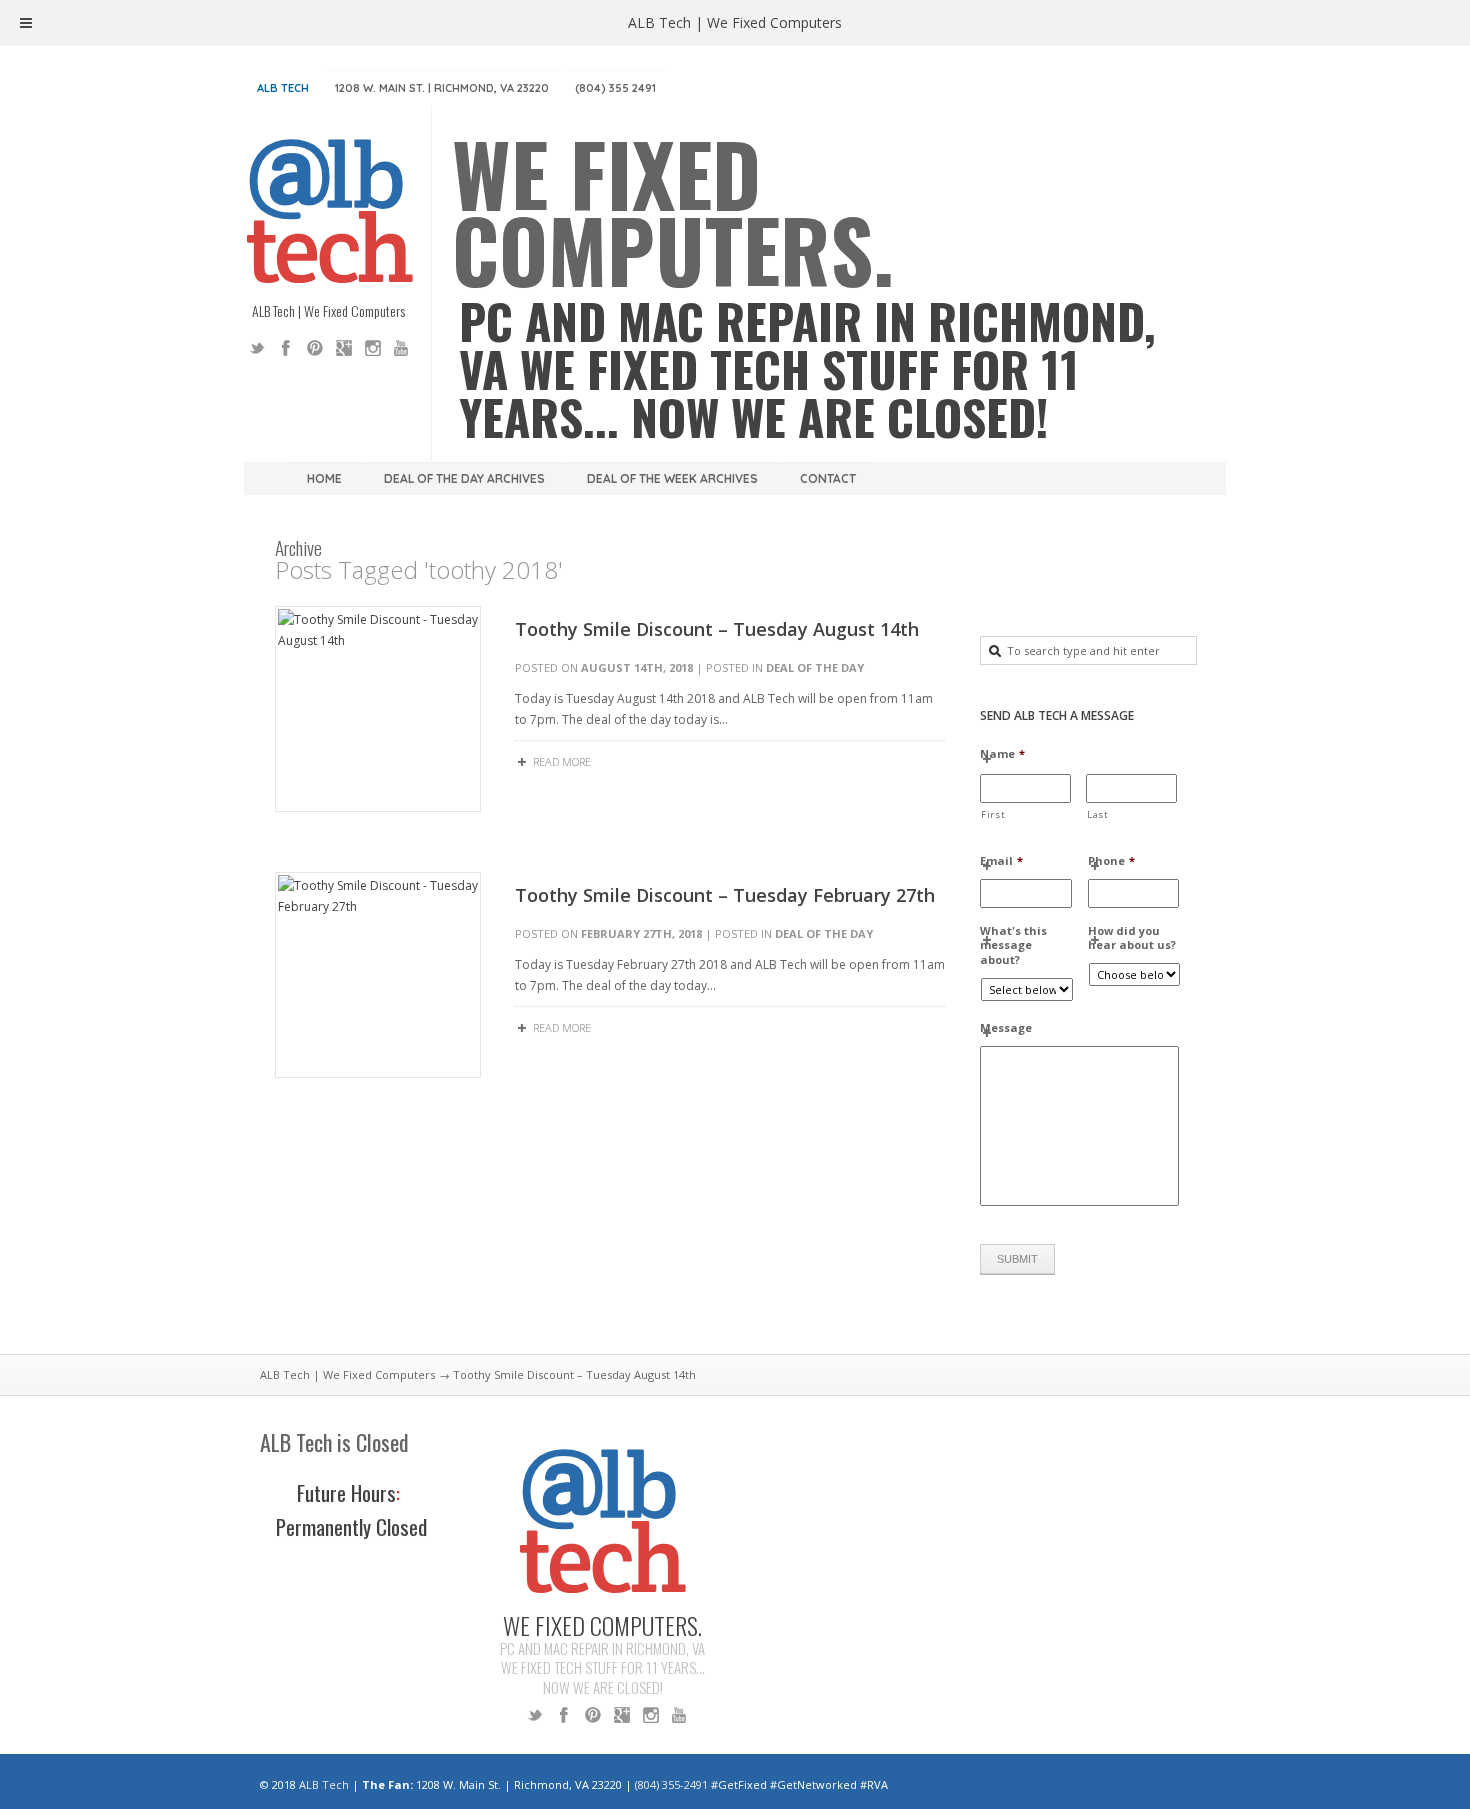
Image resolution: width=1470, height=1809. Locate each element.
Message (1006, 1028)
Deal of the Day (815, 667)
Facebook (286, 348)
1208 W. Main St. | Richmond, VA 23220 (442, 88)
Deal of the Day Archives (464, 478)
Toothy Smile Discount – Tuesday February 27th (725, 895)
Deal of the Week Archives (672, 478)
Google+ (344, 348)
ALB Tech (283, 88)
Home (324, 478)
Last (1098, 814)
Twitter (257, 348)
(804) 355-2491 (671, 1784)
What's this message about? (1013, 945)
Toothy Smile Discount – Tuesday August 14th (717, 629)
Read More (562, 761)
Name (1002, 754)
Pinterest (315, 348)
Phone (1111, 861)
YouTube (402, 348)
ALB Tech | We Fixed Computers (347, 1374)
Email (1001, 861)
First (993, 814)
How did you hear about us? (1132, 938)
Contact (828, 478)
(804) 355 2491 (615, 88)
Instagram (373, 348)
